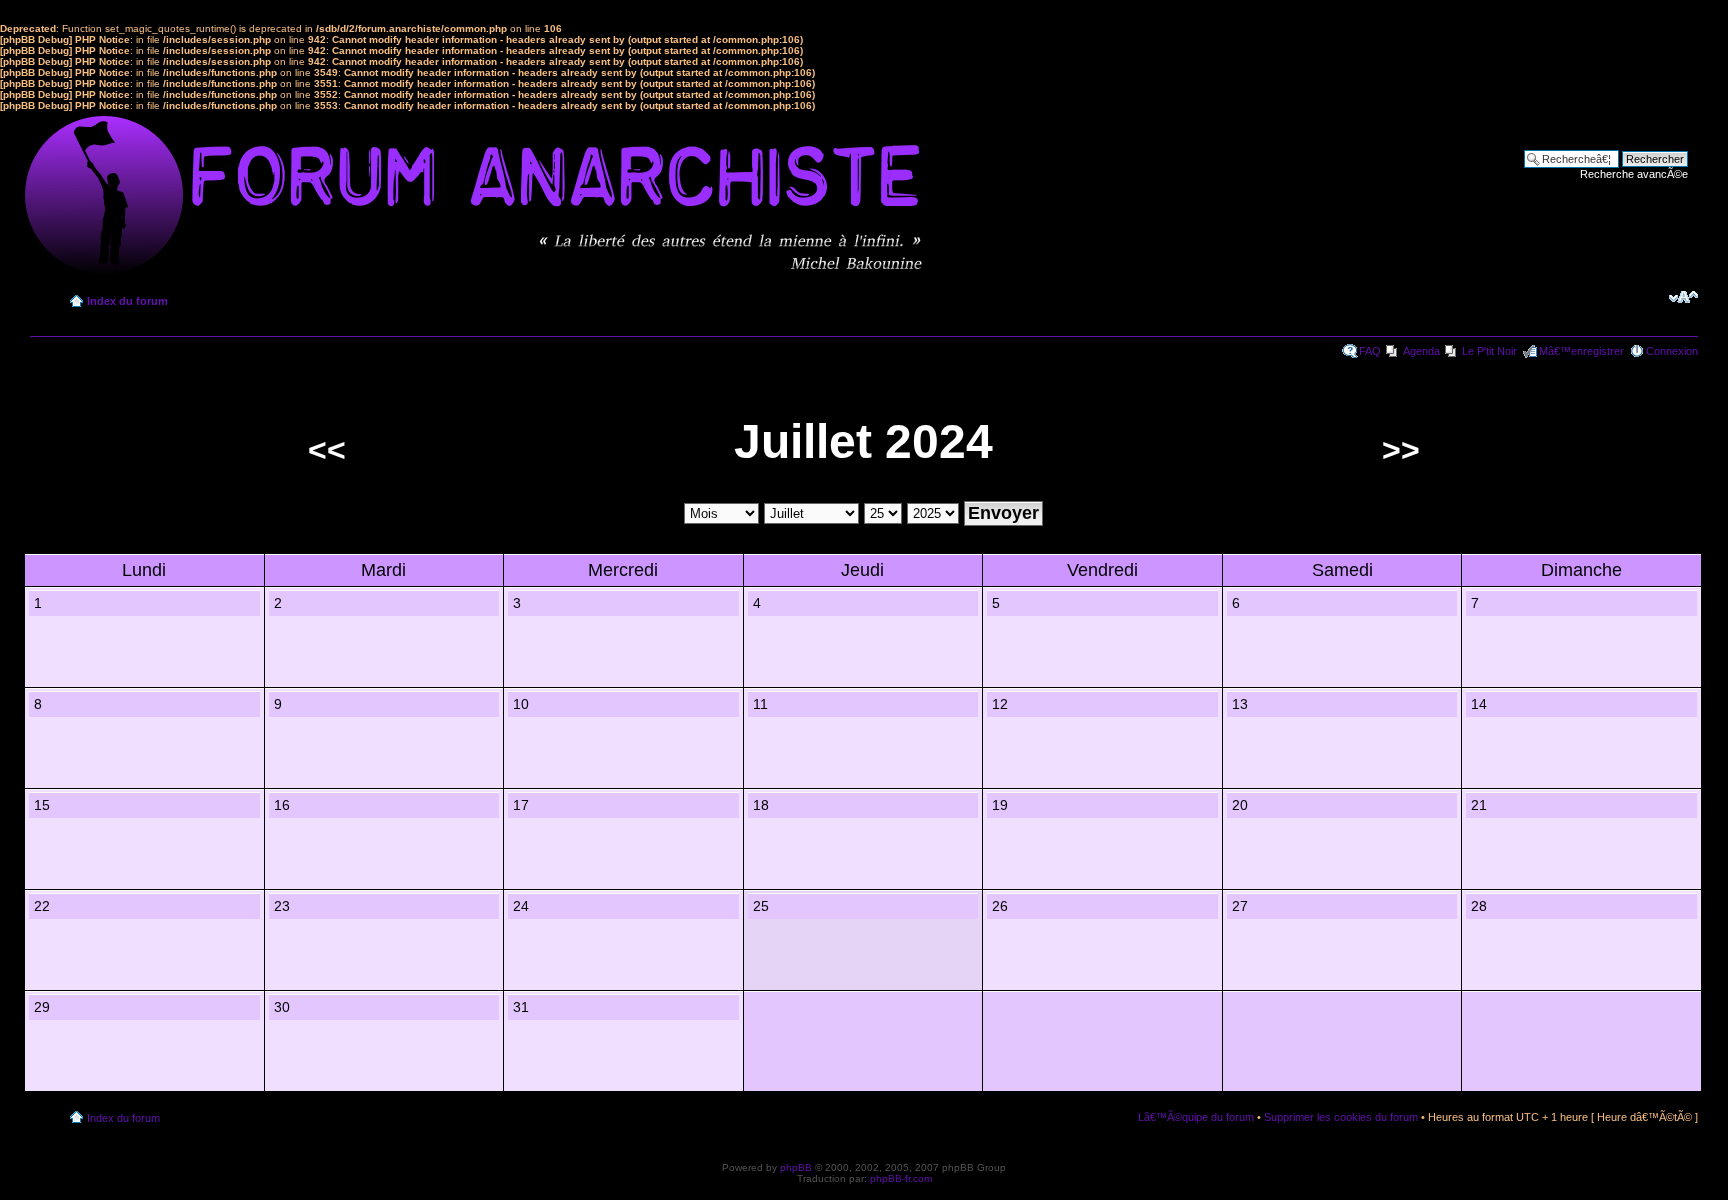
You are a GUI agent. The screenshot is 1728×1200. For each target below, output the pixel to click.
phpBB (796, 1167)
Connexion (1672, 351)
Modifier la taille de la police (1683, 297)
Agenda (1421, 351)
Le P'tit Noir (1489, 351)
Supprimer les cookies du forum (1341, 1117)
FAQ (1370, 351)
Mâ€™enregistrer (1581, 351)
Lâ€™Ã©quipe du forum (1196, 1117)
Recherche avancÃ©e (1634, 174)
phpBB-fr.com (901, 1178)
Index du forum (127, 301)
